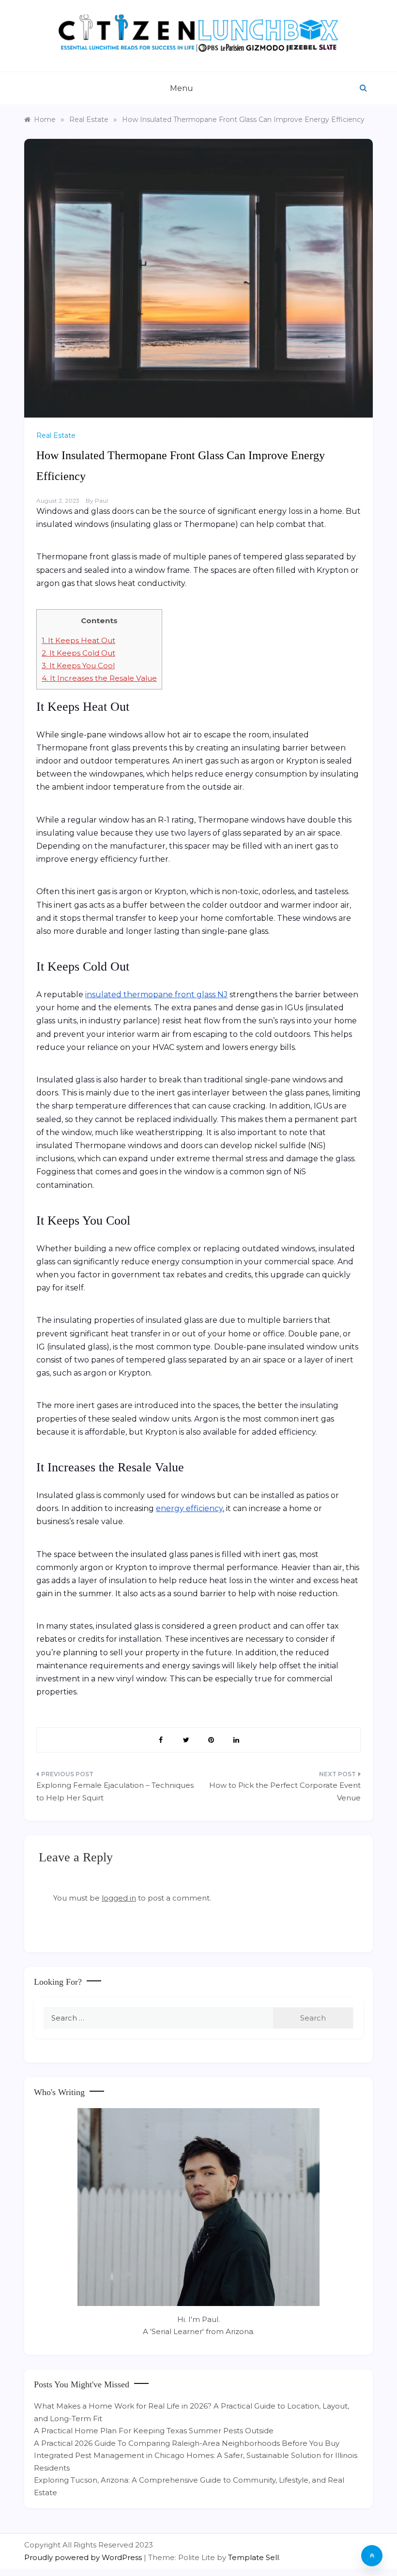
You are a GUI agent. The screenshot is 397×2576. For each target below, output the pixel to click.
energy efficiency (189, 1508)
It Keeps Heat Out (78, 640)
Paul (101, 501)
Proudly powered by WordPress (84, 2557)
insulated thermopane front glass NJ (156, 995)
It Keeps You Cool (78, 666)
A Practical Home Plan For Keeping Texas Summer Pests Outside (154, 2431)
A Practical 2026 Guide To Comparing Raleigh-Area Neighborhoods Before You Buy (187, 2443)
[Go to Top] (372, 2556)
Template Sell (253, 2557)
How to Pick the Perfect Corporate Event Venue (285, 1791)
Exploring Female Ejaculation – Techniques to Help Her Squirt (115, 1791)
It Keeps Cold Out (78, 653)
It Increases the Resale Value (99, 678)
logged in (119, 1898)
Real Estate (56, 435)
